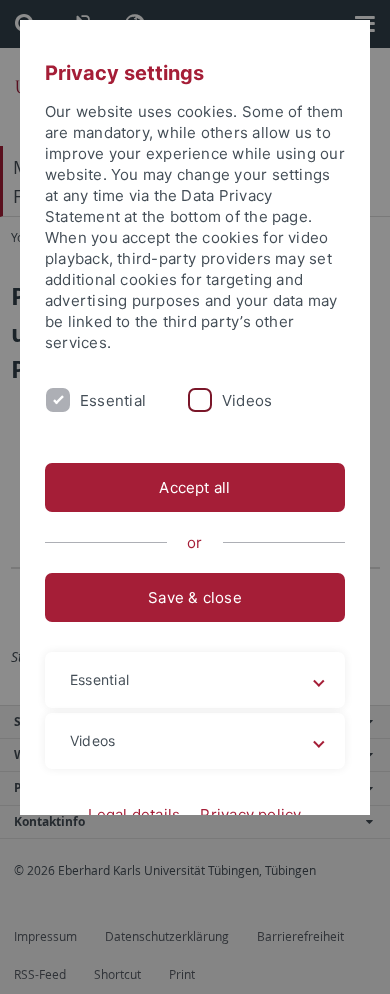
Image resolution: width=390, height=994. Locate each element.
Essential (113, 400)
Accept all (194, 487)
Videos (247, 400)
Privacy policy (250, 814)
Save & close (195, 597)
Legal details (134, 814)
